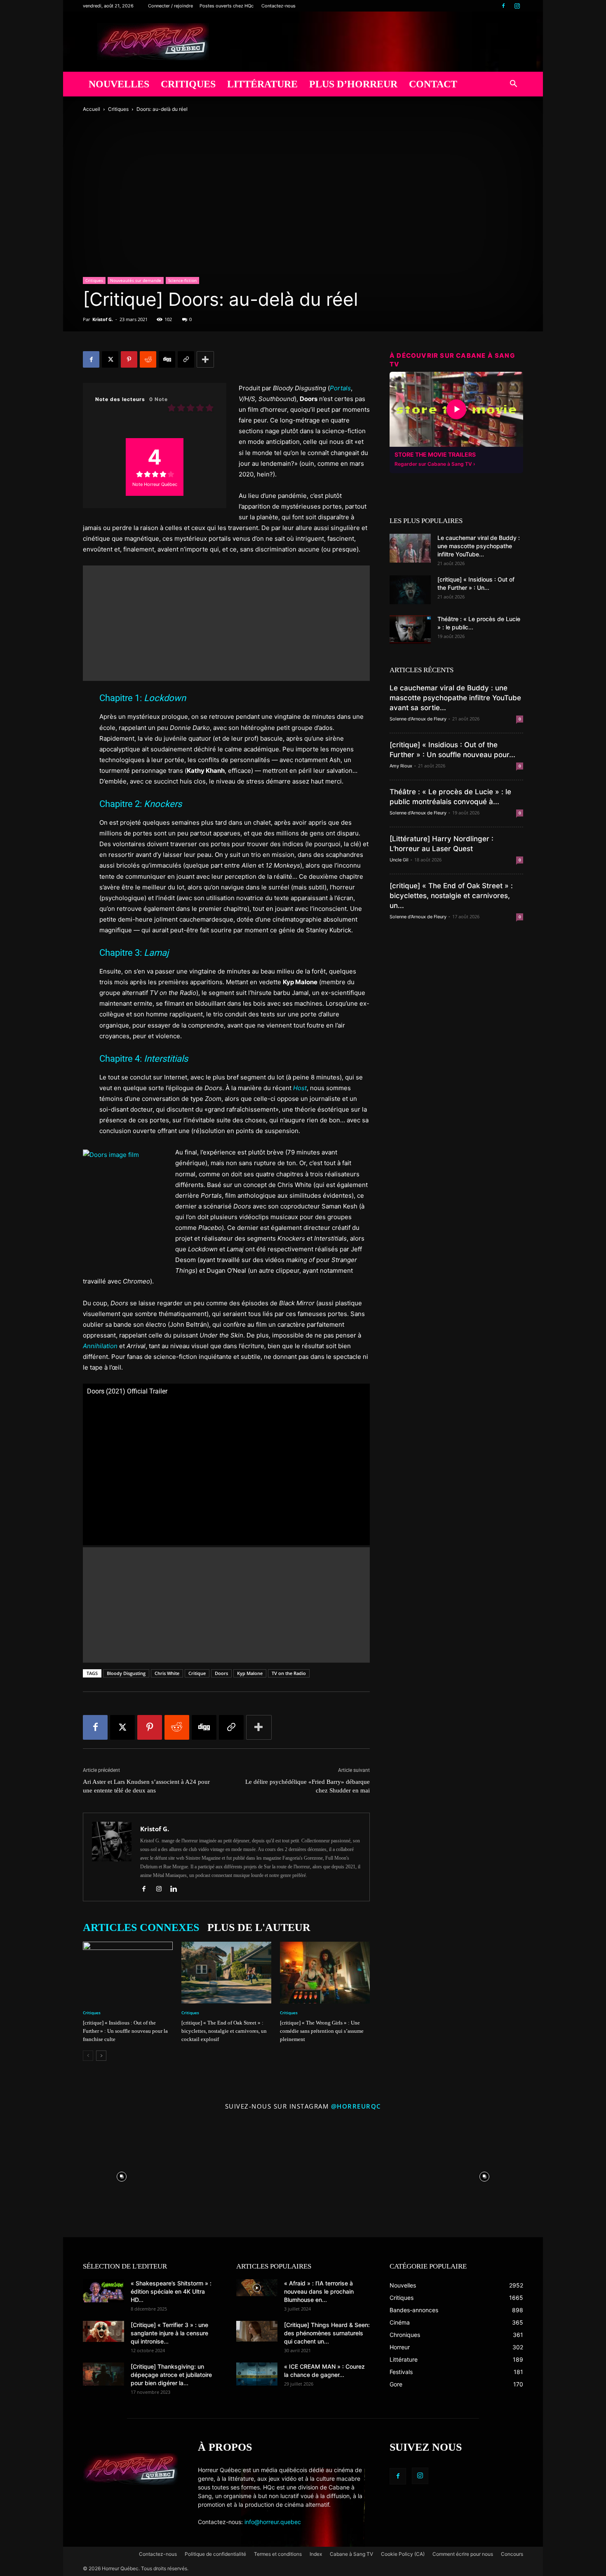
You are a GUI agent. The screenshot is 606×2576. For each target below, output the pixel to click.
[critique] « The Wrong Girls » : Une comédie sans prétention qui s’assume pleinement (322, 2031)
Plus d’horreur (353, 84)
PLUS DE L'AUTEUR (259, 1927)
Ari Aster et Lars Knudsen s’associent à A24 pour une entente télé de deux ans (146, 1786)
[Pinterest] (129, 359)
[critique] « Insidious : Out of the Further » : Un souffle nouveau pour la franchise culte (125, 2031)
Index (316, 2554)
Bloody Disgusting (126, 1673)
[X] (110, 359)
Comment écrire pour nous (463, 2554)
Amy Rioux (401, 766)
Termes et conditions (278, 2554)
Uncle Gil (399, 860)
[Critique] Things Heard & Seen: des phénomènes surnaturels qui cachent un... (327, 2333)
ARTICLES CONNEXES (141, 1927)
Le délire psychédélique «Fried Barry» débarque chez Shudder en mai (308, 1786)
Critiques (188, 84)
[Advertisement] (226, 623)
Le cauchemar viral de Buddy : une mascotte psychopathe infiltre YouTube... (479, 546)
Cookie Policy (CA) (403, 2554)
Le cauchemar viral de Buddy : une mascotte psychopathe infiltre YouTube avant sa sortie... (455, 698)
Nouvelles (119, 84)
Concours (512, 2554)
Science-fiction (182, 280)
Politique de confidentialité (215, 2554)
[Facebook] (503, 6)
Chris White (167, 1673)
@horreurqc (356, 2106)
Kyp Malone (250, 1673)
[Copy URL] (186, 359)
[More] (205, 359)
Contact (433, 84)
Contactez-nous (278, 6)
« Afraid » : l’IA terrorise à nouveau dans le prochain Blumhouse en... (319, 2291)
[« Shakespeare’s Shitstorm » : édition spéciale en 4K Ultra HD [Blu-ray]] (103, 2291)
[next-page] (101, 2056)
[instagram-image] (122, 2175)
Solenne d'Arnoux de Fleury (418, 719)
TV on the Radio (289, 1673)
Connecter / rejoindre (170, 6)
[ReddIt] (148, 359)
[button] (513, 85)
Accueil (92, 109)
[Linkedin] (177, 1889)
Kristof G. (103, 319)
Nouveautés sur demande (136, 280)
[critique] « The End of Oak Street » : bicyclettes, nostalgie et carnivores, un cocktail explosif (224, 2031)
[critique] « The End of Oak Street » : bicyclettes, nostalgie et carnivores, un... (451, 896)
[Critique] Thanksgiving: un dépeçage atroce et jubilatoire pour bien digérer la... (171, 2375)
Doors (221, 1673)
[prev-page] (88, 2056)
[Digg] (167, 359)
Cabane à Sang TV (351, 2554)
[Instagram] (517, 6)
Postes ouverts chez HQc (227, 6)
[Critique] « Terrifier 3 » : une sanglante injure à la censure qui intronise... (169, 2333)
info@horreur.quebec (273, 2522)
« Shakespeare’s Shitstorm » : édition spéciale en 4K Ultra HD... (171, 2291)
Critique (197, 1673)
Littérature (262, 84)
